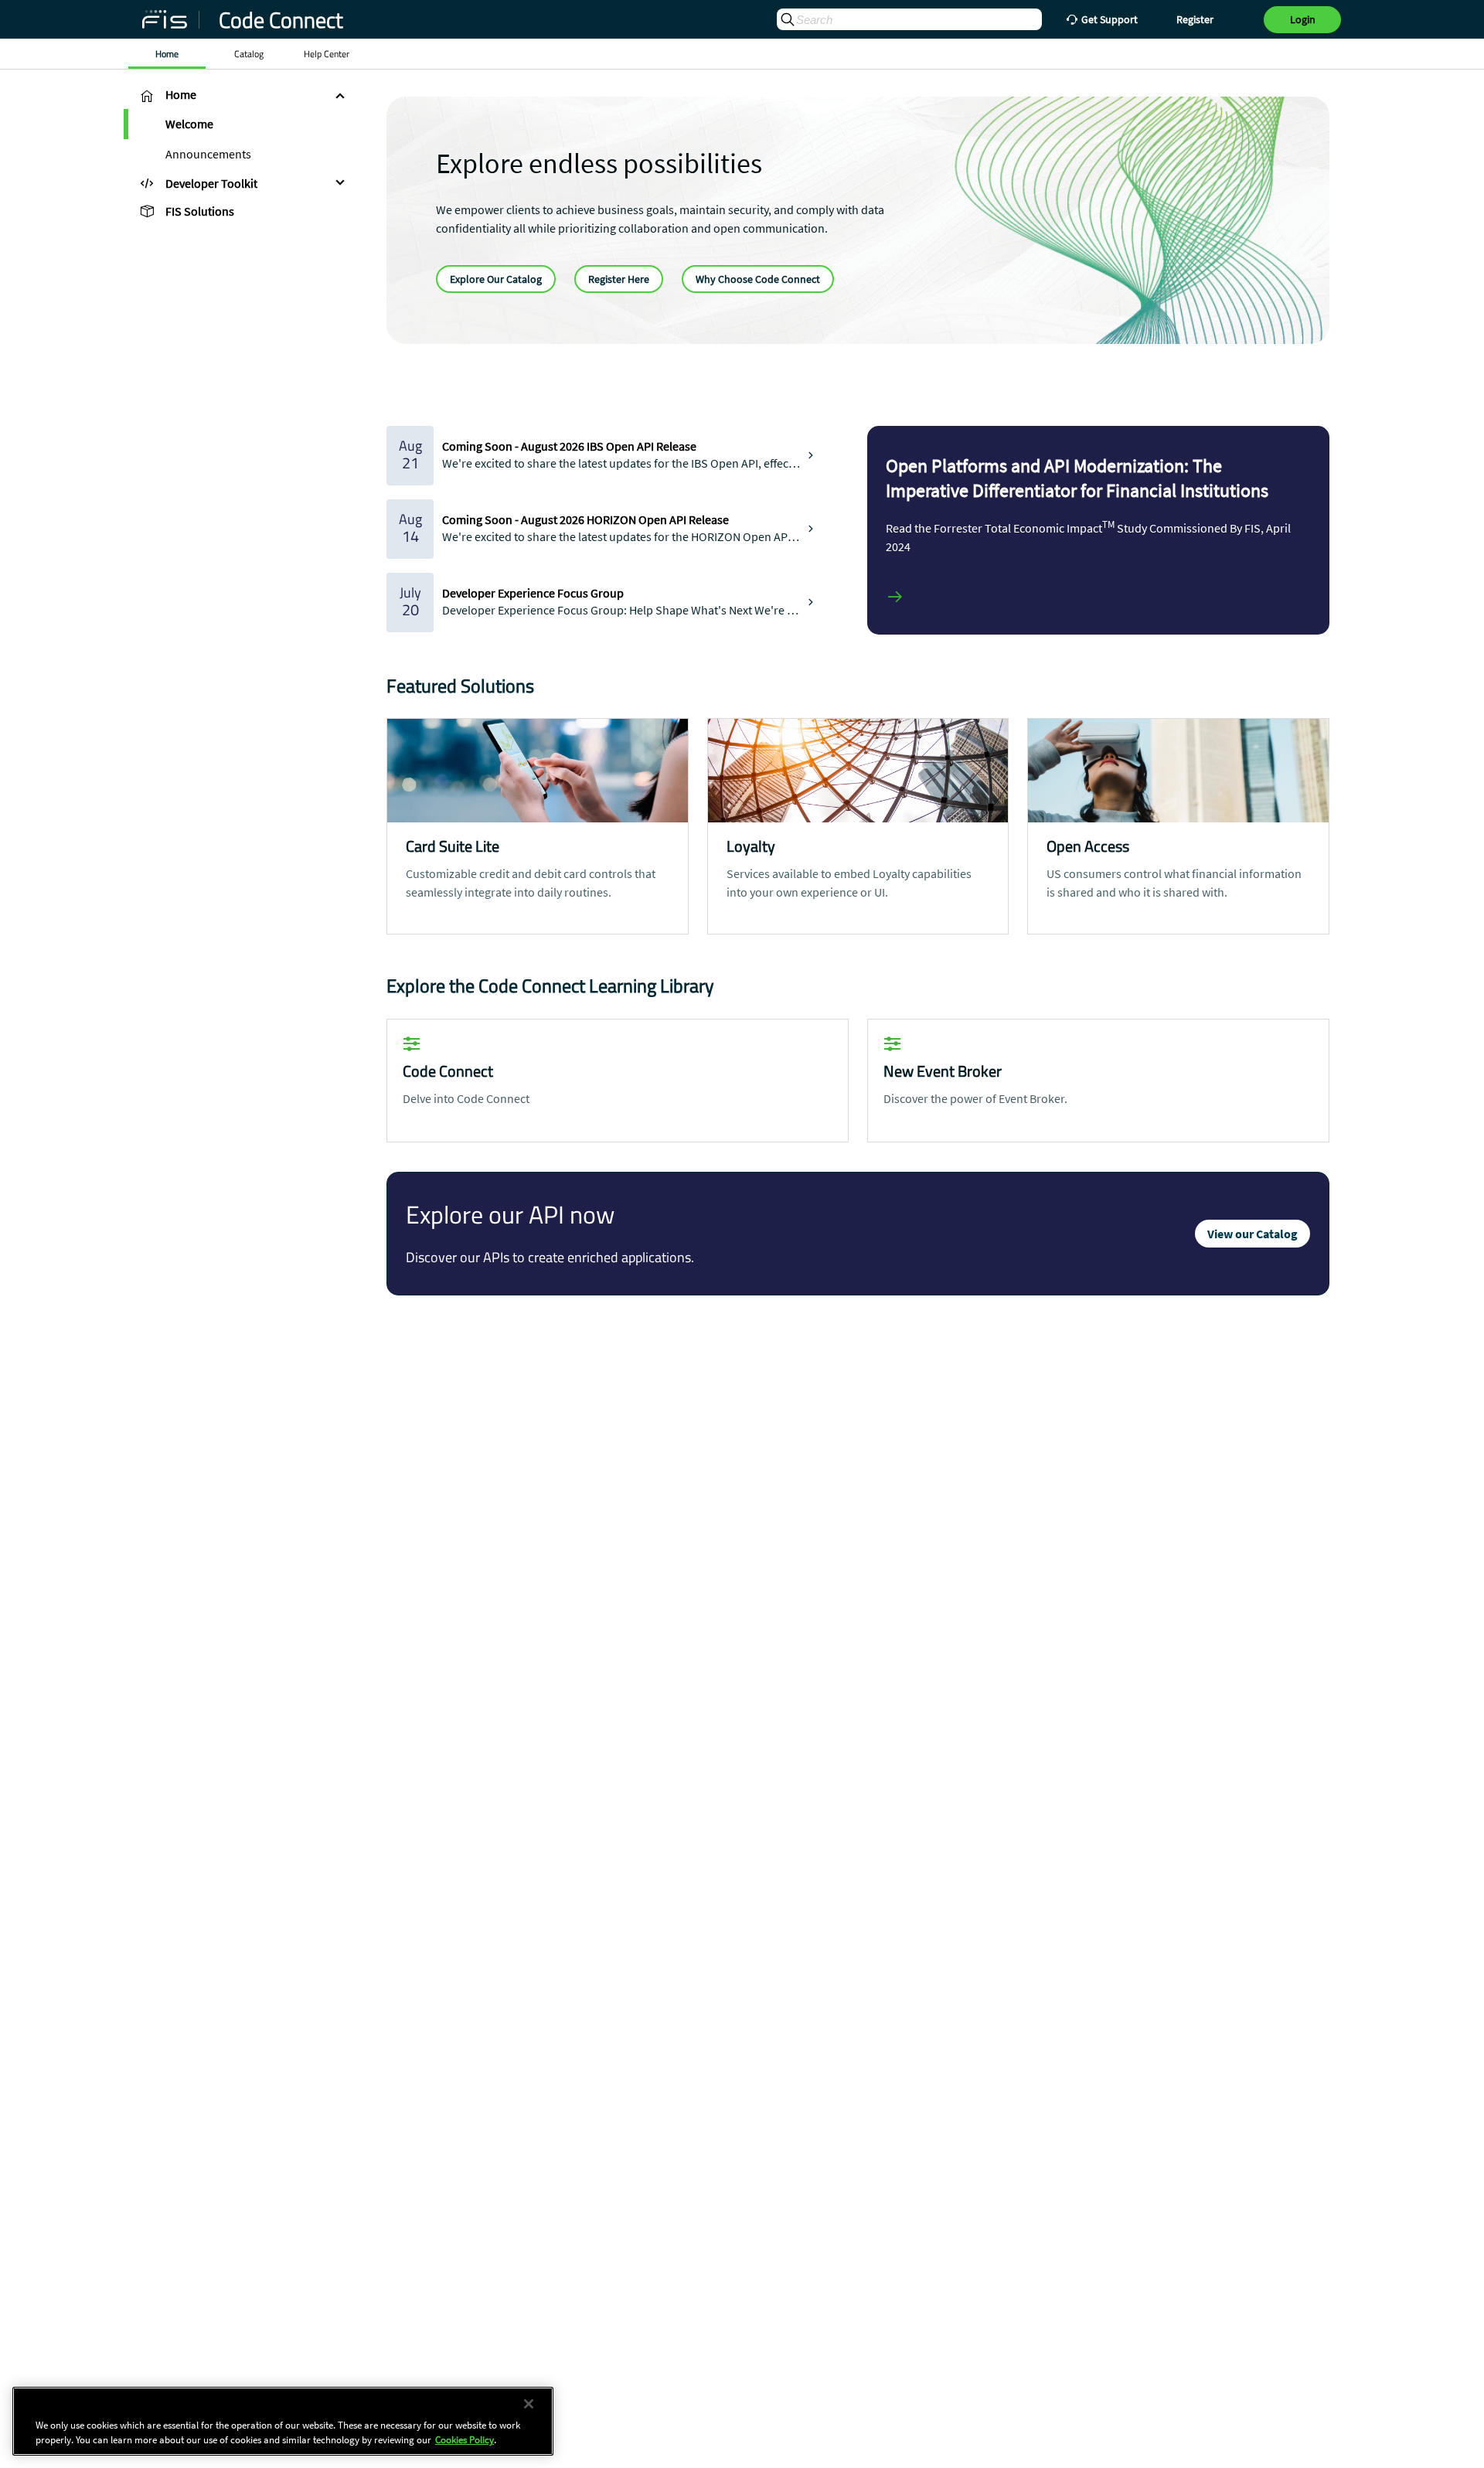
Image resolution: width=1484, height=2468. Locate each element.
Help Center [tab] (327, 54)
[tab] (240, 95)
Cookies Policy (465, 2440)
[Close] (529, 2404)
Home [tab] (167, 54)
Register (1195, 19)
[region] (283, 2421)
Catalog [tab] (249, 54)
